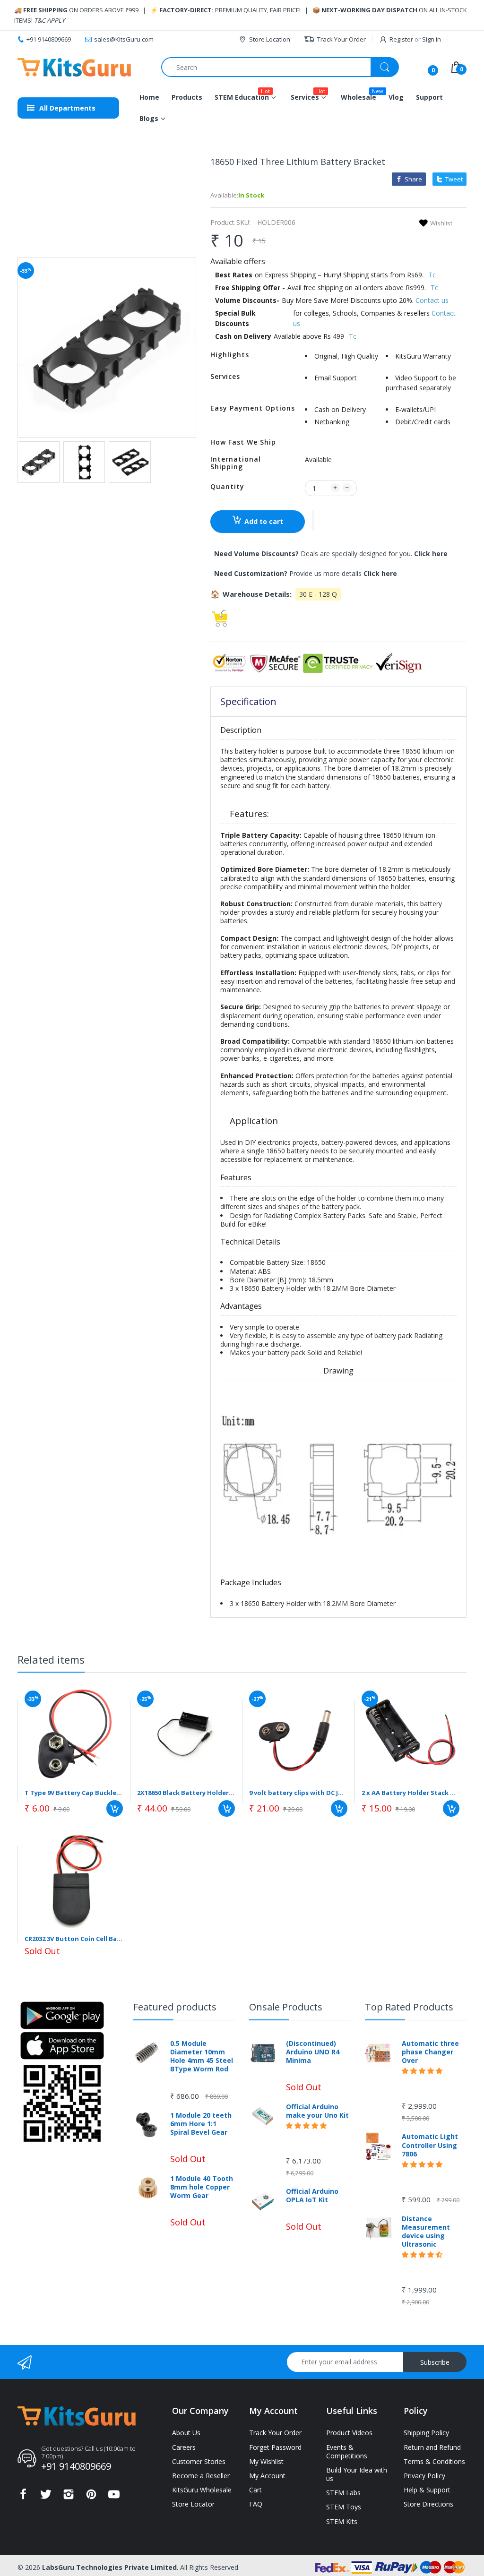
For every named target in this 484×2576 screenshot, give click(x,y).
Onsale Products (286, 2007)
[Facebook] (23, 2497)
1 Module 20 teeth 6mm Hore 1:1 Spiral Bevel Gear (201, 2124)
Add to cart (264, 521)
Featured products (175, 2007)
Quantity (227, 486)
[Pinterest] (91, 2497)
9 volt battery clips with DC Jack (298, 1793)
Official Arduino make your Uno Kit (317, 2111)
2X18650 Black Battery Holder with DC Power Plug (186, 1793)
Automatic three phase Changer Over (430, 2052)
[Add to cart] (115, 1808)
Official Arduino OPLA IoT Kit (312, 2196)
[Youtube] (114, 2497)
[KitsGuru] (74, 67)
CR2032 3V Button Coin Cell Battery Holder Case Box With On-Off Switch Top (74, 1939)
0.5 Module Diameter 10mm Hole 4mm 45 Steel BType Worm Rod (202, 2057)
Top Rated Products (409, 2007)
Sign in (432, 39)
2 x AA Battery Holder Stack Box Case (411, 1793)
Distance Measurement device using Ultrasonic (426, 2232)
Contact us (432, 300)
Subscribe (435, 2362)
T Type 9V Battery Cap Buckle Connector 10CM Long (74, 1793)
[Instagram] (69, 2497)
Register (401, 39)
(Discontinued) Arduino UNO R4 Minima (313, 2052)
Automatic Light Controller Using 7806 (430, 2145)
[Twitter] (46, 2497)
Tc (432, 275)
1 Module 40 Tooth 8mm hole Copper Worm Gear (202, 2187)
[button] (313, 521)
